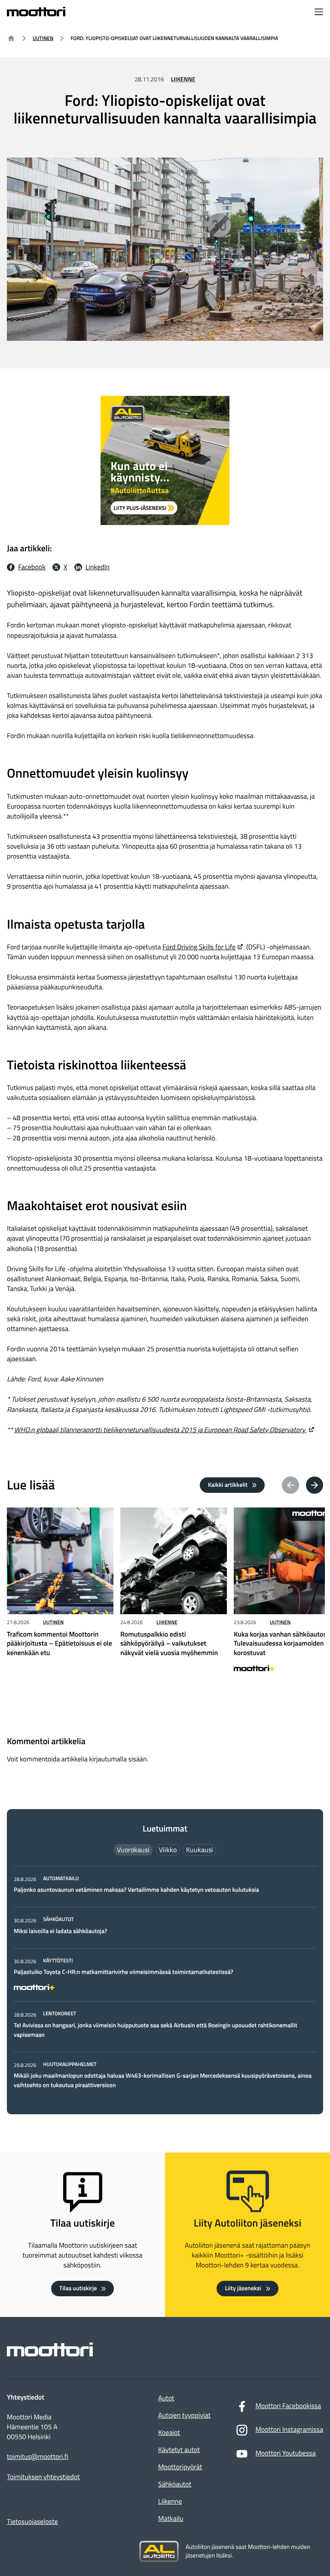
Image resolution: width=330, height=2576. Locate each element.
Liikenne (183, 79)
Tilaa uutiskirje (78, 2288)
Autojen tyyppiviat (184, 2415)
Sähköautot (175, 2484)
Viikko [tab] (168, 1850)
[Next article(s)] (315, 1485)
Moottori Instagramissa (289, 2430)
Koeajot (169, 2433)
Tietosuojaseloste (32, 2522)
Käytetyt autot (179, 2450)
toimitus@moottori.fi (38, 2457)
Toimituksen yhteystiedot (43, 2477)
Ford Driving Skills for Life (199, 947)
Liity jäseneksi (243, 2288)
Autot (166, 2398)
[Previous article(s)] (290, 1485)
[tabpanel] (165, 1983)
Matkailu (171, 2519)
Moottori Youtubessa (285, 2453)
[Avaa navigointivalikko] (319, 13)
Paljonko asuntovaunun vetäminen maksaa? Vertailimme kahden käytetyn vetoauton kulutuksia (136, 1890)
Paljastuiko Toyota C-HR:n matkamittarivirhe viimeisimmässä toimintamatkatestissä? (124, 1972)
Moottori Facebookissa (288, 2406)
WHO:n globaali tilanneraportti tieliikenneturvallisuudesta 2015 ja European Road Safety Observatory (160, 1430)
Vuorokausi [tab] (133, 1850)
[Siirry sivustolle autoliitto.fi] (159, 2551)
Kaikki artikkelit (228, 1485)
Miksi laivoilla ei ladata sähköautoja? (60, 1931)
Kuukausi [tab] (200, 1850)
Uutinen (43, 38)
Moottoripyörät (180, 2467)
